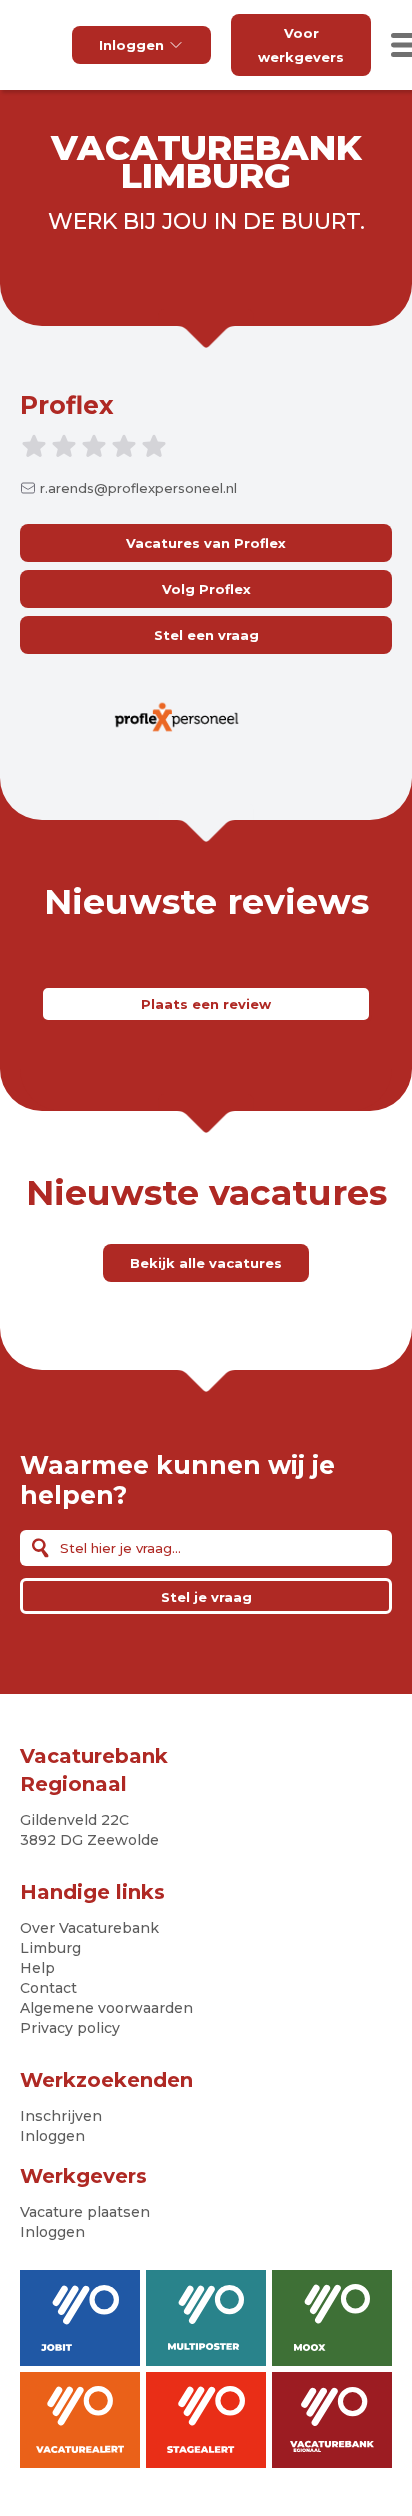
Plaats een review (206, 1004)
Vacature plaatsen (85, 2212)
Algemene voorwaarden (106, 2008)
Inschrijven (61, 2116)
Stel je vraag (206, 1597)
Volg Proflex (206, 589)
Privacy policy (70, 2028)
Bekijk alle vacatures (206, 1263)
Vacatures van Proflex (206, 543)
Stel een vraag (206, 635)
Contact (48, 1988)
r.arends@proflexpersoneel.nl (138, 488)
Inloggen (131, 45)
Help (37, 1968)
